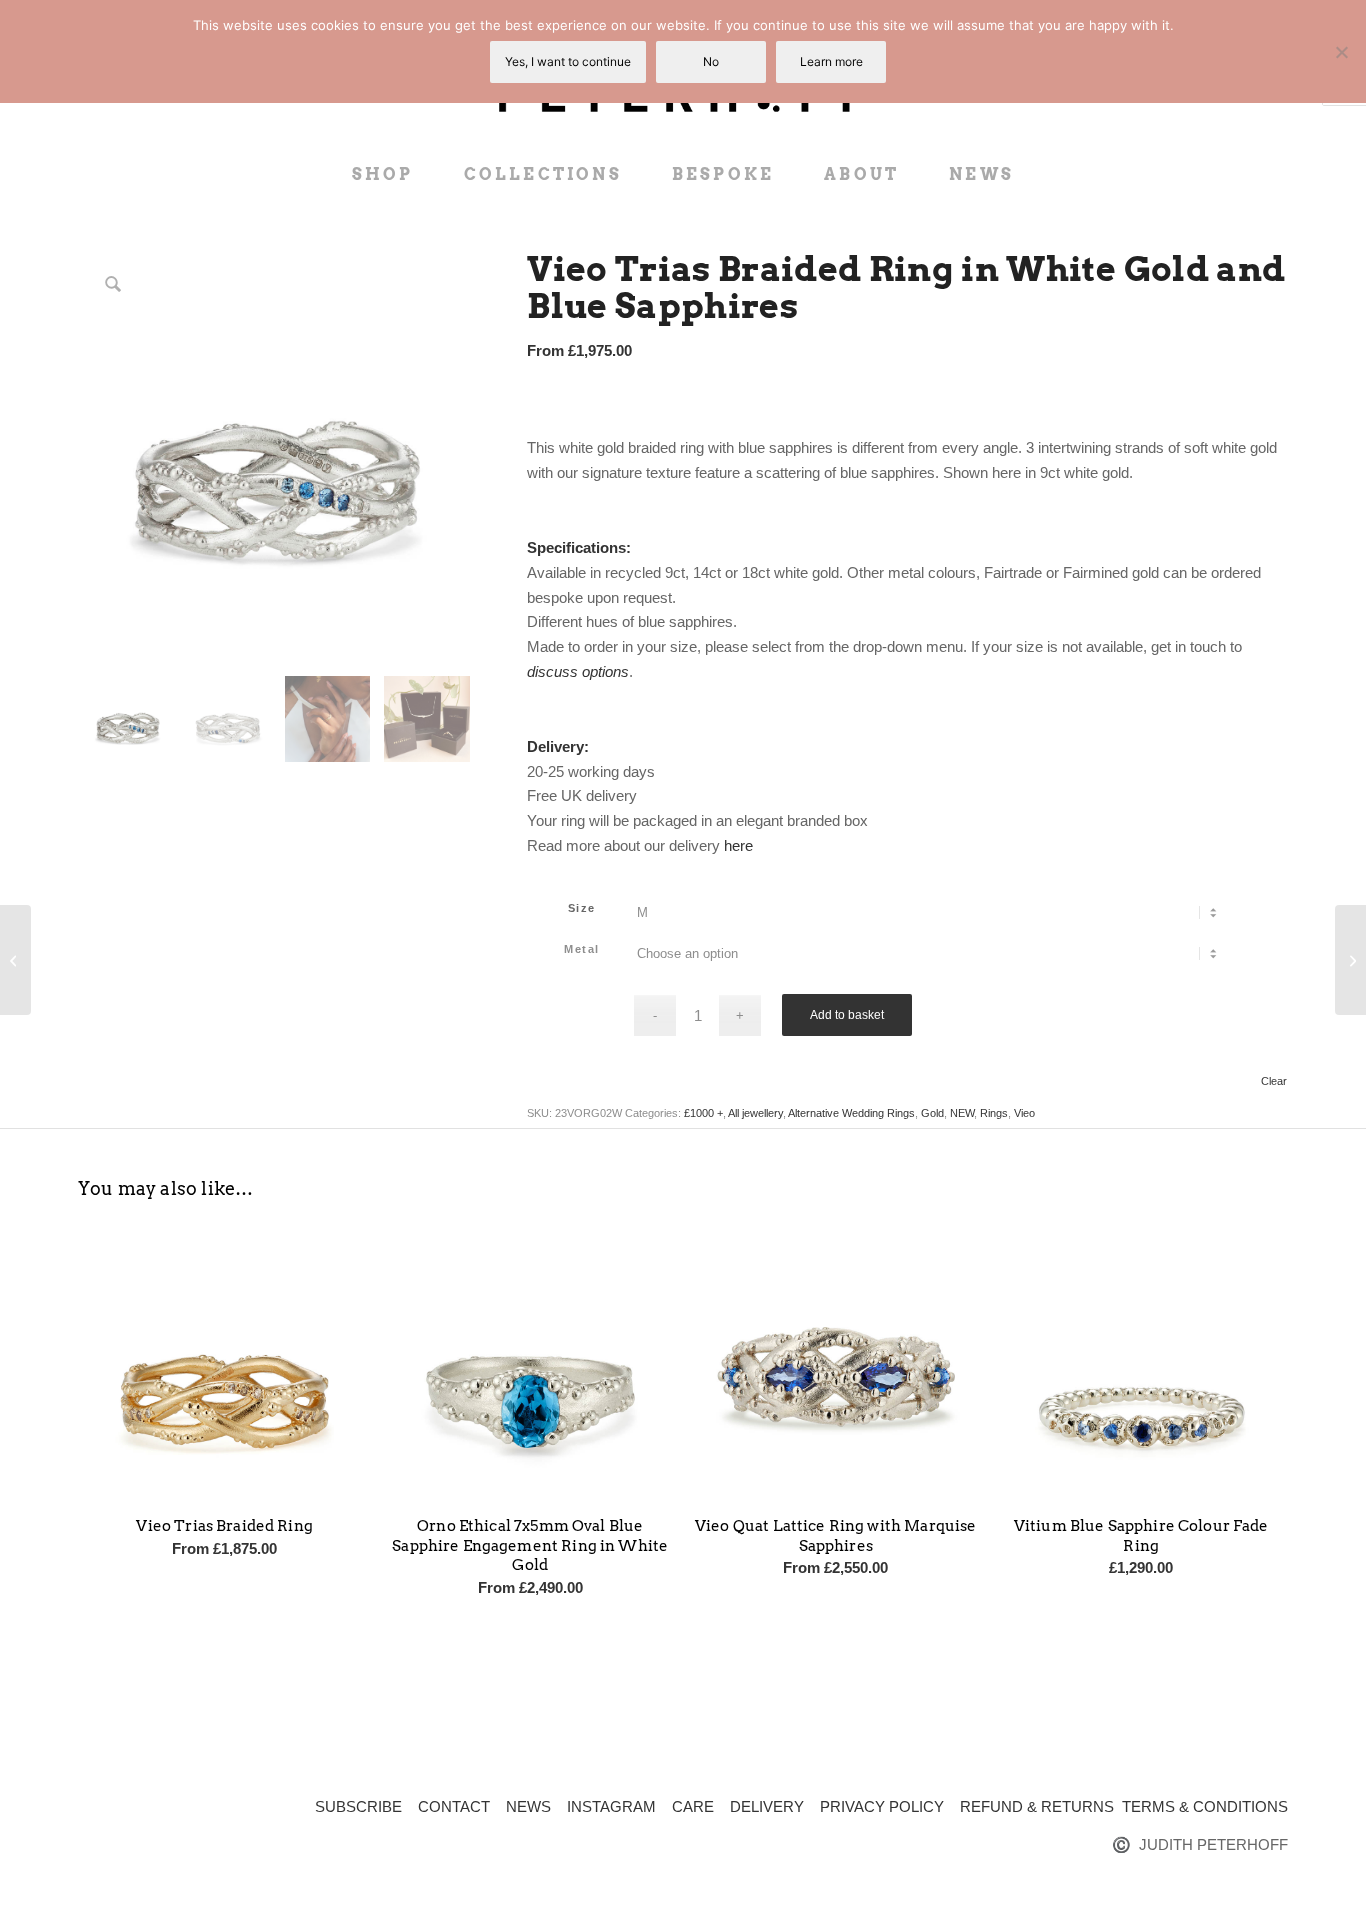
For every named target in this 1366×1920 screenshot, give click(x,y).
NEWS (528, 1806)
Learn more (831, 61)
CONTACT (454, 1806)
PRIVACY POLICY (882, 1806)
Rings (994, 1113)
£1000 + (703, 1113)
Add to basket (847, 1015)
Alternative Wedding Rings (851, 1113)
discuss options (578, 671)
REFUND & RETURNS (1037, 1806)
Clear (1274, 1081)
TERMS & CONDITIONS (1205, 1806)
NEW (962, 1113)
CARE (693, 1806)
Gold (932, 1113)
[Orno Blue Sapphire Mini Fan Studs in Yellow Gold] (15, 960)
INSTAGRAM (611, 1806)
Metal (582, 949)
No (711, 61)
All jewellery (755, 1113)
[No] (1341, 52)
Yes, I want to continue (568, 61)
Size (582, 908)
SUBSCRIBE (358, 1806)
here (738, 845)
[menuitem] (383, 175)
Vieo (1024, 1113)
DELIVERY (767, 1806)
